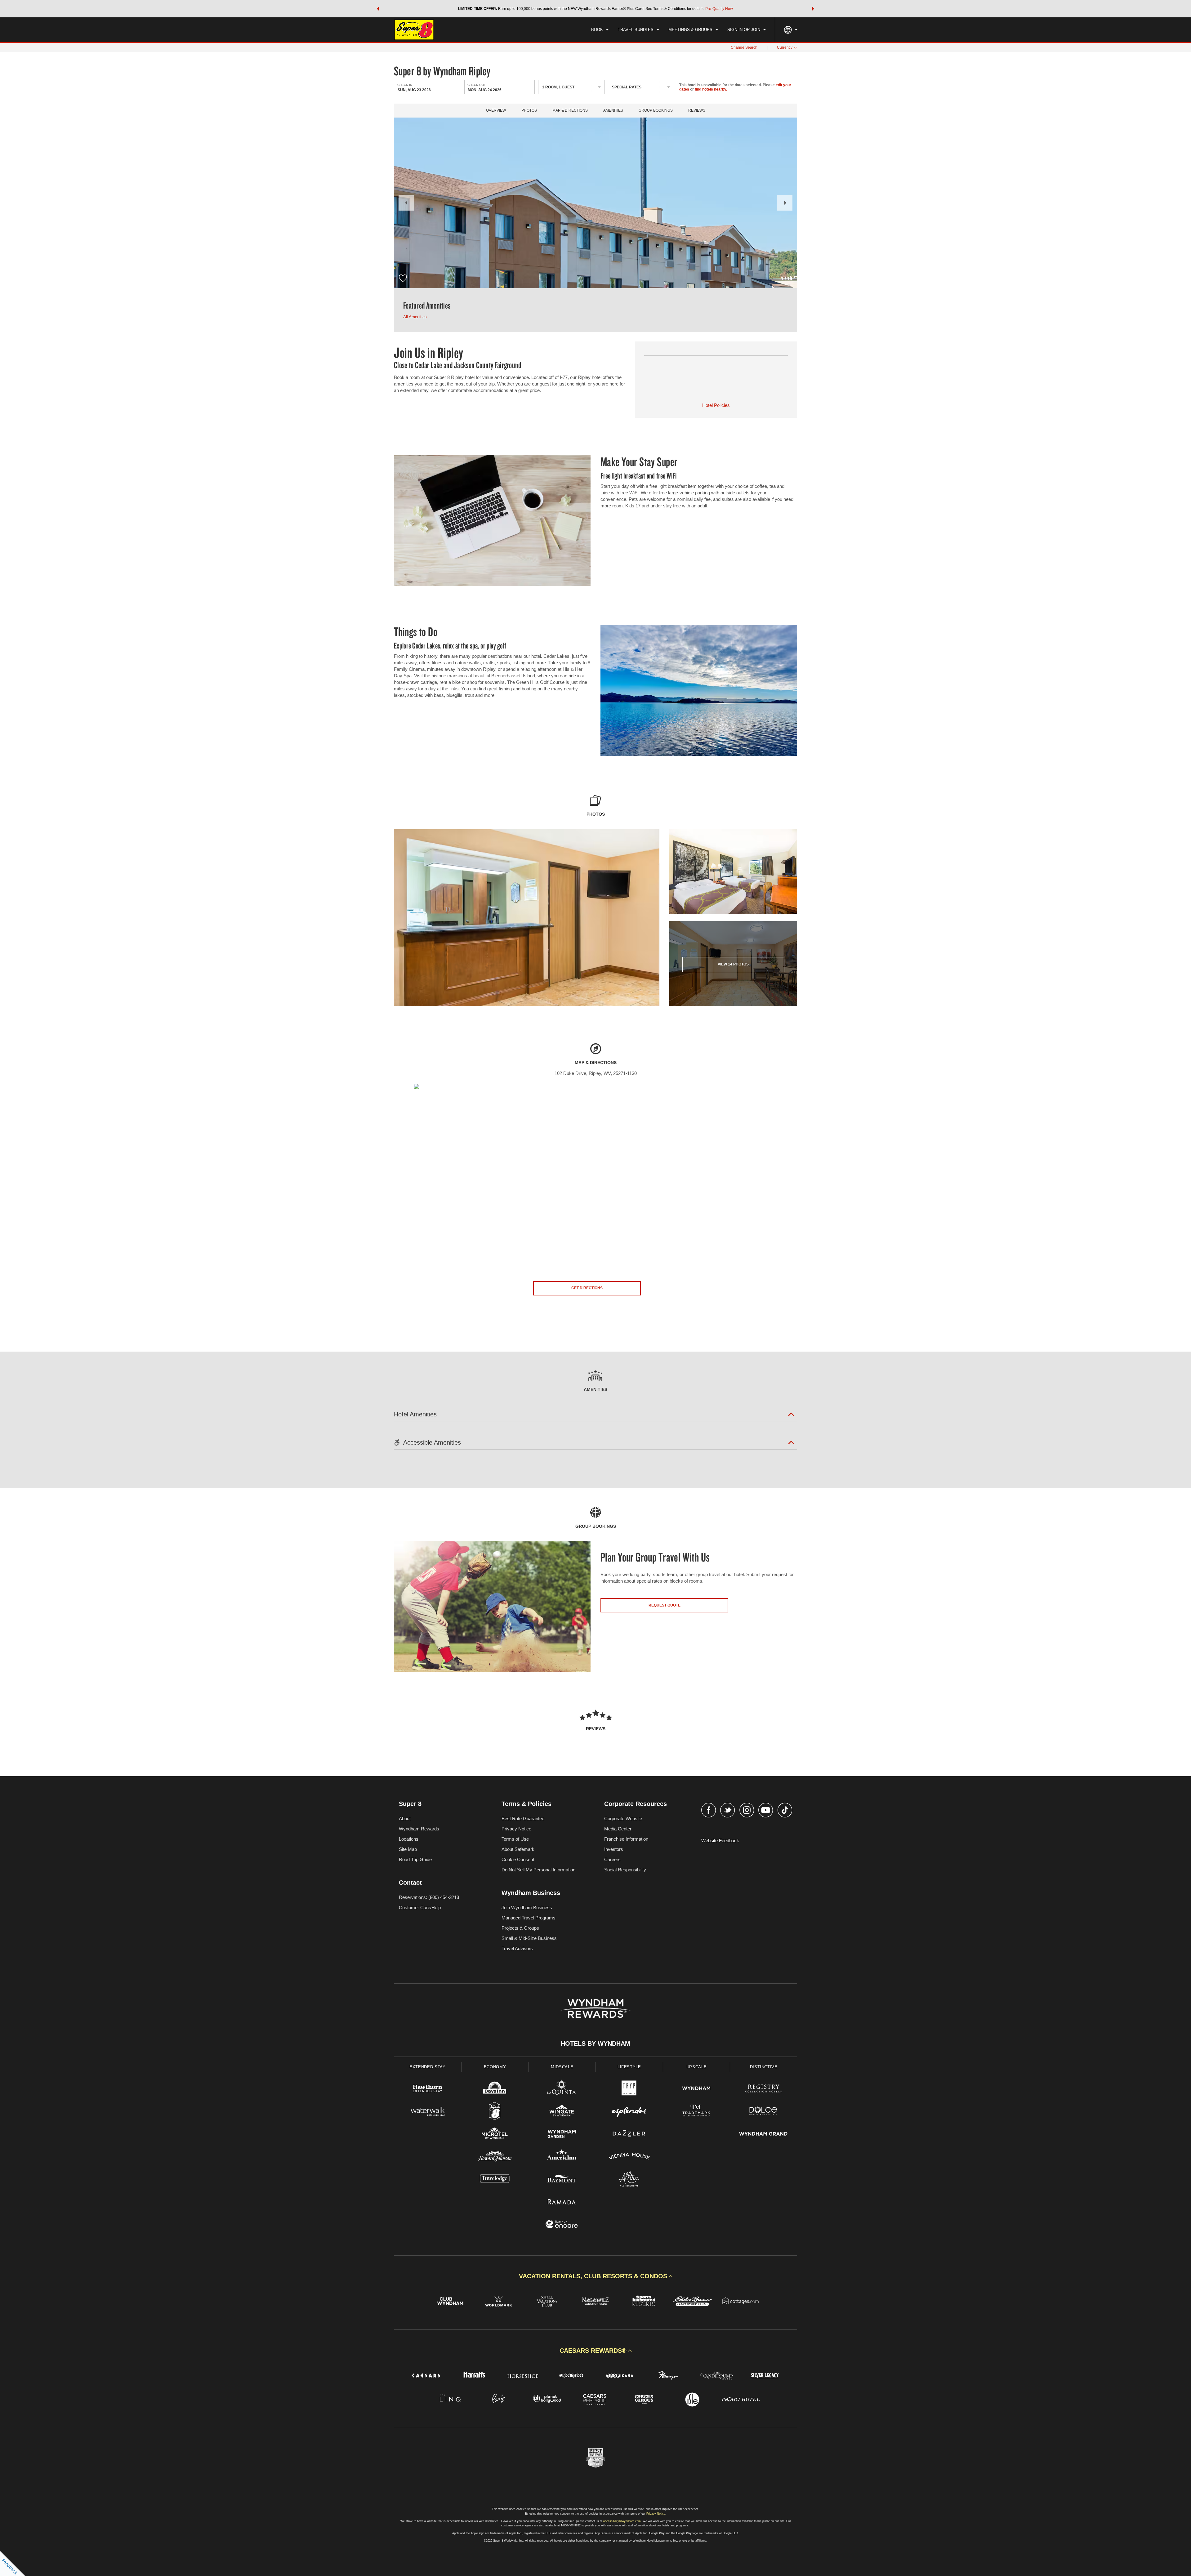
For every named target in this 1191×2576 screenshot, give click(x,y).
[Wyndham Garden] (562, 2135)
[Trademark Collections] (696, 2112)
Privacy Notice (516, 1829)
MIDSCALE (562, 2067)
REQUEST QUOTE (665, 1605)
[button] (378, 9)
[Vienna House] (629, 2157)
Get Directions (587, 1288)
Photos (529, 111)
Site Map (408, 1849)
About (405, 1818)
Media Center (618, 1829)
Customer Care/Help (420, 1907)
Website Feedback (720, 1841)
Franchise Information (626, 1839)
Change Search (744, 47)
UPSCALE (697, 2067)
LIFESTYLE (629, 2067)
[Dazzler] (629, 2135)
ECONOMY (495, 2067)
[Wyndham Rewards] (595, 2008)
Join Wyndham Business (527, 1907)
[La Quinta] (562, 2089)
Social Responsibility (625, 1870)
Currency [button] (785, 47)
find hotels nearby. (711, 89)
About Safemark (518, 1849)
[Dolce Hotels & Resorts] (763, 2112)
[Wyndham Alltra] (629, 2180)
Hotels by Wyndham (595, 2043)
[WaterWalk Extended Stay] (428, 2112)
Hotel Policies (716, 405)
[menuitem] (600, 30)
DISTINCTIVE (764, 2067)
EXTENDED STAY (427, 2067)
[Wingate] (562, 2112)
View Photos (733, 964)
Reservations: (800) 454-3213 (429, 1897)
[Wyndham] (696, 2089)
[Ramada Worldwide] (562, 2202)
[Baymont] (562, 2180)
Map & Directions (570, 111)
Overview (496, 111)
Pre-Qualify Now (719, 9)
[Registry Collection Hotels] (763, 2089)
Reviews (697, 111)
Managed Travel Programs (529, 1918)
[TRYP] (629, 2089)
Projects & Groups (520, 1928)
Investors (614, 1849)
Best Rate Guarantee (523, 1818)
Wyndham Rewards (419, 1829)
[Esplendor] (629, 2112)
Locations (409, 1839)
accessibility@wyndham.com (622, 2521)
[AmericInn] (562, 2157)
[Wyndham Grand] (763, 2135)
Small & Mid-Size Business (529, 1938)
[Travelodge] (495, 2180)
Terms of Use (515, 1839)
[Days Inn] (495, 2089)
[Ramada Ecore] (562, 2225)
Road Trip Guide (415, 1859)
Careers (612, 1859)
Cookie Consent (518, 1859)
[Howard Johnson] (495, 2157)
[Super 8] (495, 2112)
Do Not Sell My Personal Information (538, 1870)
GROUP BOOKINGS (656, 111)
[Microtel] (495, 2135)
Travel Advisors (517, 1948)
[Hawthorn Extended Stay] (428, 2089)
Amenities (613, 111)
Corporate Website (623, 1818)
